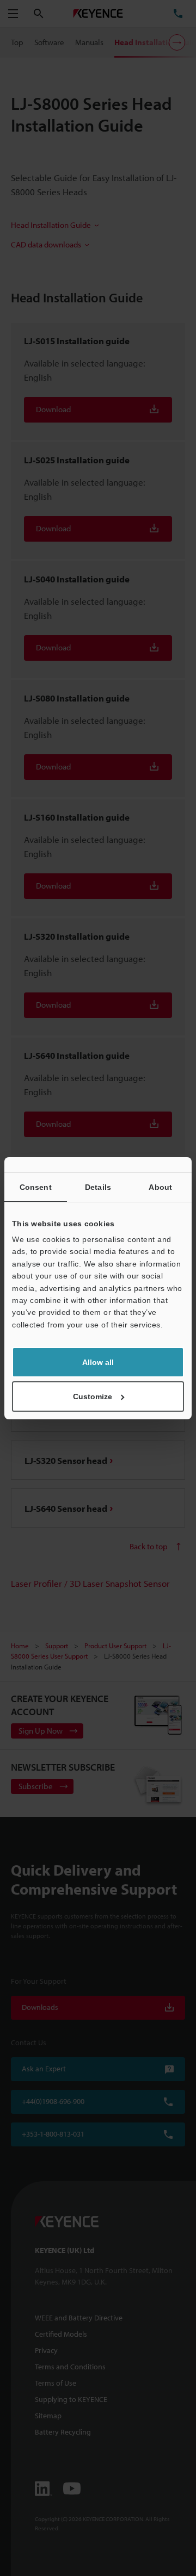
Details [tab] (98, 1187)
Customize (93, 1396)
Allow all (98, 1362)
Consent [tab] (36, 1187)
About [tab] (160, 1187)
